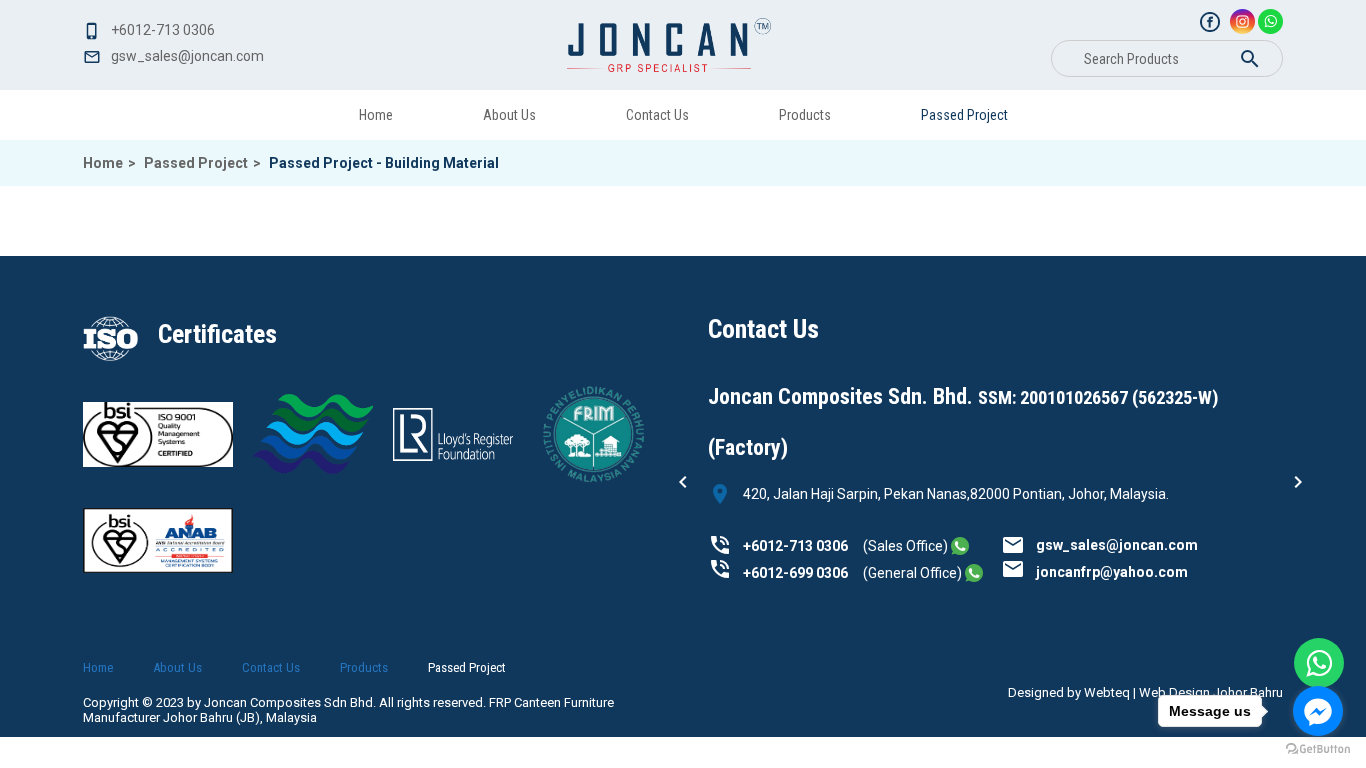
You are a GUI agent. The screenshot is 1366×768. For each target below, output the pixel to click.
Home (376, 115)
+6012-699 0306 (795, 573)
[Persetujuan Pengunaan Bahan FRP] (593, 483)
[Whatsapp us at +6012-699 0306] (974, 573)
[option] (995, 474)
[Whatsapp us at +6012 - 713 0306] (960, 546)
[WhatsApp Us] (1319, 663)
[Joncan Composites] (1210, 22)
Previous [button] (683, 482)
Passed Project (964, 115)
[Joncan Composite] (669, 45)
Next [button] (1298, 482)
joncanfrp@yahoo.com (1112, 572)
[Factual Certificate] (453, 456)
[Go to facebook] (1318, 711)
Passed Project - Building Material (384, 163)
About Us (509, 115)
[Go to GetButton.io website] (1318, 748)
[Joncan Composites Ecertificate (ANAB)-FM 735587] (313, 469)
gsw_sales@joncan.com (1117, 545)
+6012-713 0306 (795, 546)
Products (805, 115)
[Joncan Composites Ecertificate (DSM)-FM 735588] (158, 462)
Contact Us (657, 115)
